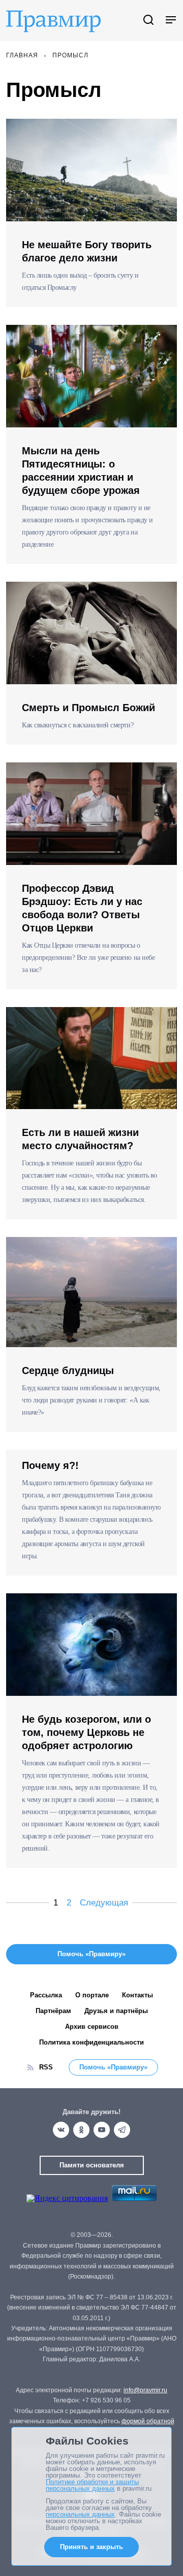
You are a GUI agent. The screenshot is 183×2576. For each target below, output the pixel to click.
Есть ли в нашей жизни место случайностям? (80, 1139)
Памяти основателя (92, 2165)
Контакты (138, 1995)
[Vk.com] (61, 2130)
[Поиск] (148, 21)
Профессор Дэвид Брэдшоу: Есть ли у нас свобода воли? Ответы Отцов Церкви (82, 908)
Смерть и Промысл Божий (88, 708)
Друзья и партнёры (116, 2011)
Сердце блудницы (68, 1370)
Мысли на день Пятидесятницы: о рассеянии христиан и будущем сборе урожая (81, 471)
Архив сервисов (92, 2027)
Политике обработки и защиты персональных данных (92, 2485)
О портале (92, 1995)
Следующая (104, 1903)
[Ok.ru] (81, 2130)
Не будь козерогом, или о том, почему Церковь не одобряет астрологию (86, 1732)
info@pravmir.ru (145, 2390)
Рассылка (46, 1995)
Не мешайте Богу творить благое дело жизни (87, 251)
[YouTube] (102, 2130)
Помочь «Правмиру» (113, 2067)
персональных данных (80, 2514)
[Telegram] (122, 2130)
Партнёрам (53, 2011)
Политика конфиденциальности (91, 2042)
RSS (46, 2067)
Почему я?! (50, 1465)
